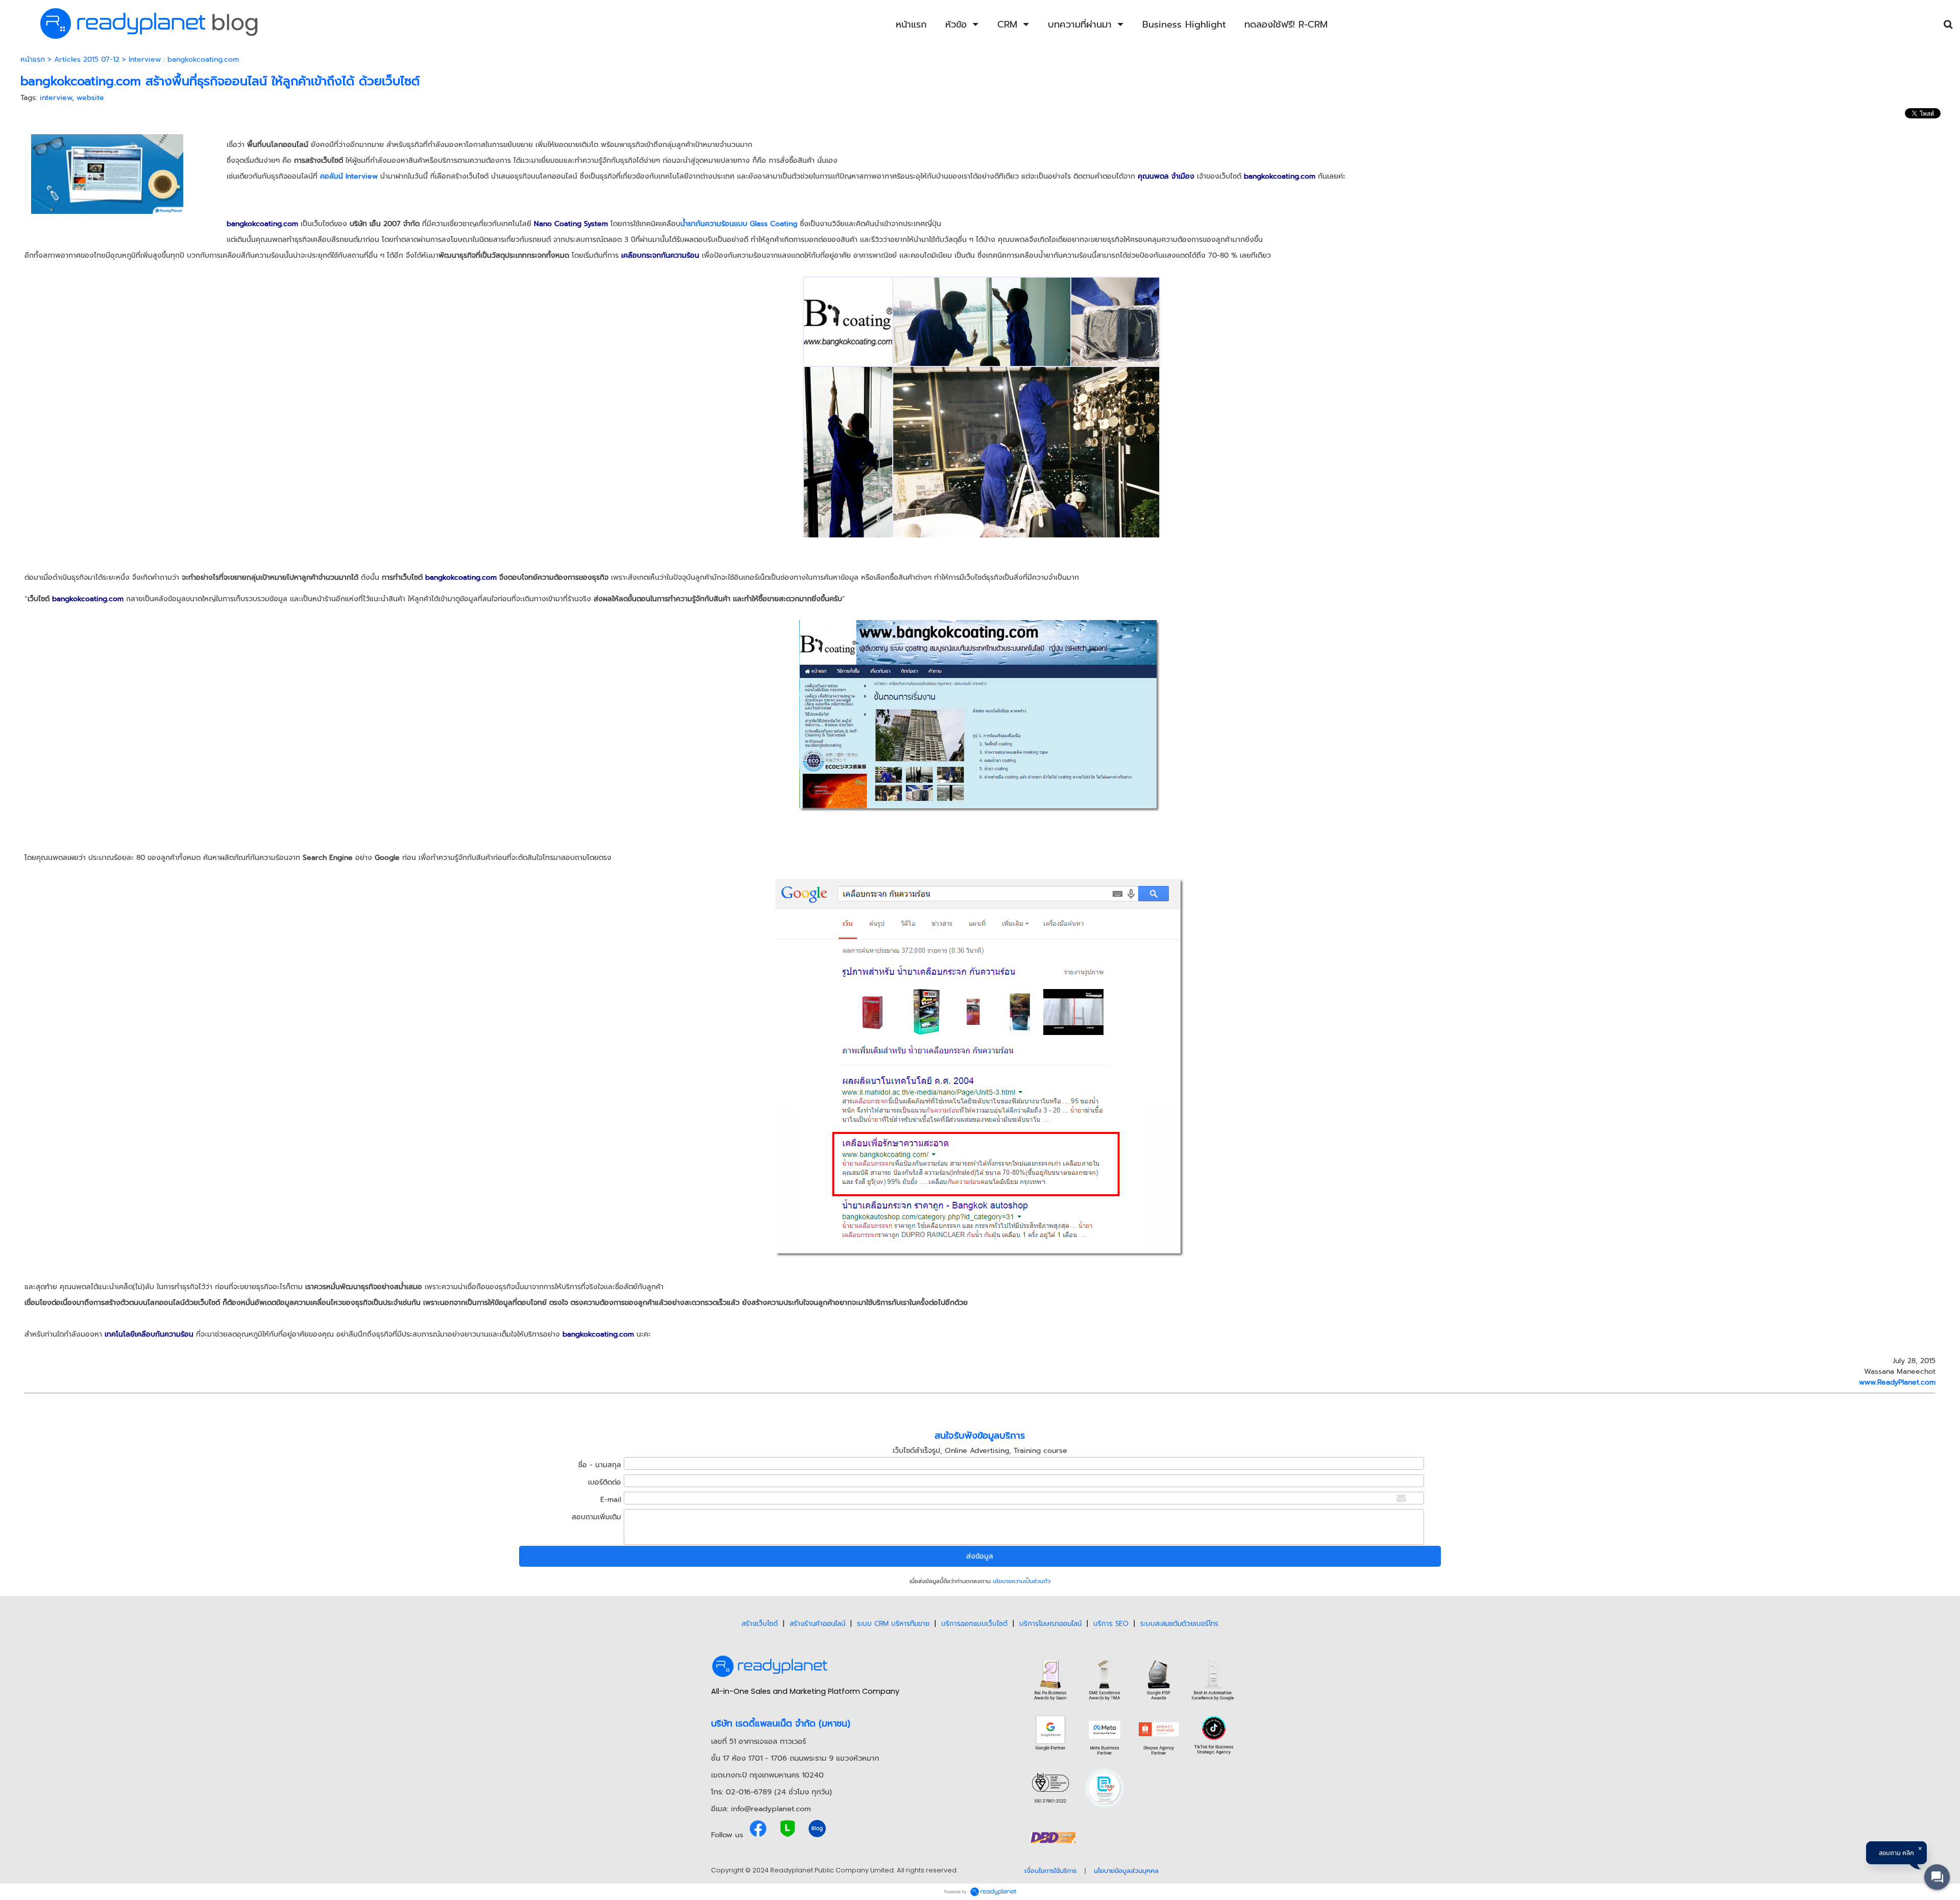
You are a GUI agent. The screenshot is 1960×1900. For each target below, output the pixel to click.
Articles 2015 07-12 (87, 59)
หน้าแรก (33, 59)
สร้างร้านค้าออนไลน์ (817, 1624)
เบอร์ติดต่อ (605, 1482)
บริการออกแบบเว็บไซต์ (974, 1624)
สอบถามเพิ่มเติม (596, 1517)
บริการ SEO (1111, 1624)
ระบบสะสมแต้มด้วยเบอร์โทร (1179, 1624)
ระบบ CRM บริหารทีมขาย (893, 1624)
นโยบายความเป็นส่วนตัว (1022, 1581)
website (90, 98)
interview (56, 98)
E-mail (611, 1500)
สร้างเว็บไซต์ (760, 1624)
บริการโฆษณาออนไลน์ (1050, 1624)
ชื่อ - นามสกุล (600, 1465)
